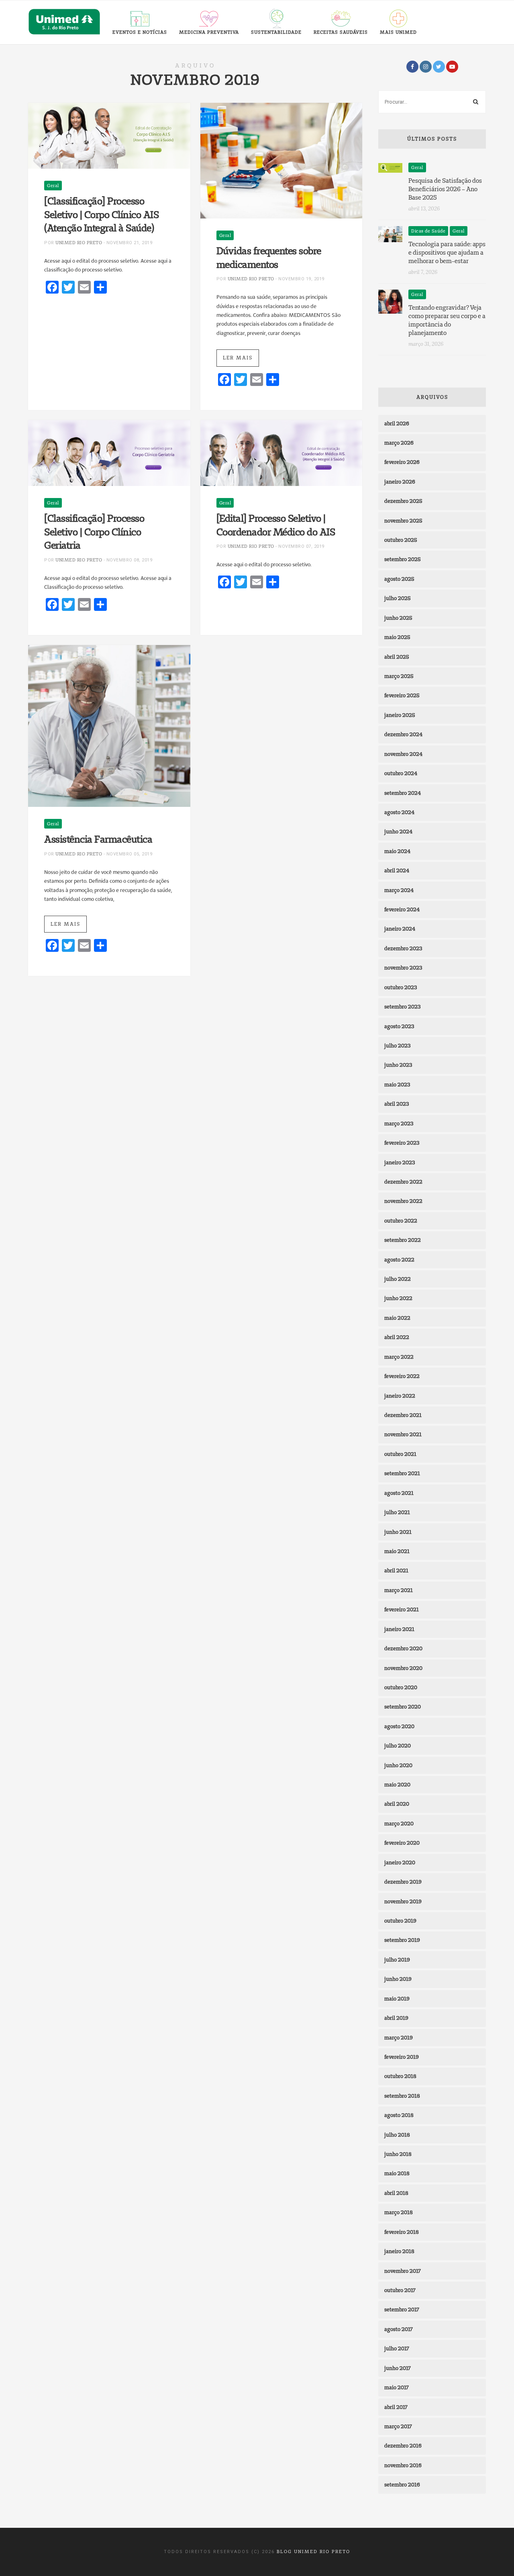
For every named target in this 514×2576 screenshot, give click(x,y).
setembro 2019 (402, 1940)
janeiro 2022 (400, 1396)
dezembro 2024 (403, 734)
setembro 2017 (402, 2309)
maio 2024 (397, 851)
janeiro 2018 (399, 2251)
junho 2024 (398, 831)
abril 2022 (397, 1337)
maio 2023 (397, 1084)
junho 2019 (398, 1979)
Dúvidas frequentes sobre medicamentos (269, 257)
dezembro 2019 (403, 1882)
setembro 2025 (403, 559)
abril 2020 (397, 1804)
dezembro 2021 (403, 1415)
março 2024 (399, 890)
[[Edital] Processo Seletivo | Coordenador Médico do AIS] (281, 452)
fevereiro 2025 (402, 695)
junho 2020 (398, 1765)
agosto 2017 (399, 2329)
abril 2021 (396, 1570)
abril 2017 (396, 2407)
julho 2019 (397, 1960)
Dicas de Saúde (428, 231)
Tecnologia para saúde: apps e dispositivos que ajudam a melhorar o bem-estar (447, 252)
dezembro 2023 (403, 948)
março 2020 (399, 1823)
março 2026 (399, 443)
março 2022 (399, 1357)
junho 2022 (398, 1298)
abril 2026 (397, 423)
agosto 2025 (399, 579)
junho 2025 (398, 618)
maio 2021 (397, 1551)
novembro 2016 (403, 2465)
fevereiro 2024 (402, 909)
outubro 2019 (400, 1921)
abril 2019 (396, 2018)
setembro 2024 (403, 793)
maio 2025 (397, 637)
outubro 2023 (401, 987)
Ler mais (238, 358)
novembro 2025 (403, 521)
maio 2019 (397, 1998)
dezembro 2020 (403, 1648)
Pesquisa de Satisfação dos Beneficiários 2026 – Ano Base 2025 (445, 189)
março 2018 (399, 2212)
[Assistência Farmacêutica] (109, 725)
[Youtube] (452, 67)
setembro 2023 (402, 1006)
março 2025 (399, 676)
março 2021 (399, 1590)
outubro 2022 (401, 1221)
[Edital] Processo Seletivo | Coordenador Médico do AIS (276, 525)
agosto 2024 (399, 812)
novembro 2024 (403, 754)
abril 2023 (397, 1104)
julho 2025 (398, 598)
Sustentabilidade (276, 32)
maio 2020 (397, 1784)
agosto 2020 (399, 1726)
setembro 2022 (403, 1240)
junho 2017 (398, 2368)
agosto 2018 (399, 2115)
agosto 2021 (399, 1493)
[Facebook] (412, 67)
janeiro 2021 (399, 1629)
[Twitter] (439, 67)
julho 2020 (398, 1745)
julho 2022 (398, 1279)
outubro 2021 (400, 1454)
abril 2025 (397, 657)
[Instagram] (426, 67)
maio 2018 (397, 2173)
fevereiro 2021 (402, 1609)
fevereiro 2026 (402, 462)
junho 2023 (398, 1065)
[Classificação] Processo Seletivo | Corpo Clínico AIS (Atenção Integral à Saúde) (101, 214)
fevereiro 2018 (402, 2232)
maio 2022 (397, 1318)
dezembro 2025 (403, 501)
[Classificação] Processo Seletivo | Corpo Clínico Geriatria (94, 532)
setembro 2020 (403, 1706)
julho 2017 (397, 2348)
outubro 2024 (401, 773)
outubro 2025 (401, 540)
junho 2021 (398, 1532)
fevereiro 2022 (402, 1376)
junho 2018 (398, 2154)
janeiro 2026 (400, 482)
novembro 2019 (403, 1901)
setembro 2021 (402, 1473)
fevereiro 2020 (402, 1843)
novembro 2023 (403, 968)
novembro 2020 (403, 1668)
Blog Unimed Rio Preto (313, 2552)
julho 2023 (397, 1045)
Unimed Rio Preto (79, 243)
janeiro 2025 (400, 715)
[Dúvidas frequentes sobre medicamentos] (281, 160)
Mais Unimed (398, 32)
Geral (53, 186)
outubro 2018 (400, 2076)
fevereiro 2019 (402, 2057)
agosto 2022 (399, 1259)
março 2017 (398, 2426)
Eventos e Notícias (140, 32)
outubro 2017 (400, 2290)
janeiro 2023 (400, 1162)
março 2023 (399, 1123)
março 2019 (399, 2037)
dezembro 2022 (403, 1182)
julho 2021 (397, 1512)
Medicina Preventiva (209, 32)
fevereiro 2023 (402, 1143)
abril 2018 (396, 2193)
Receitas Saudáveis (341, 32)
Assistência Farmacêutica (98, 839)
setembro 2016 (402, 2484)
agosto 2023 (399, 1026)
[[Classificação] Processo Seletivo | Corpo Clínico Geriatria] (109, 452)
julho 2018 (397, 2135)
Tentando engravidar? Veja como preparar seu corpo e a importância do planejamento (447, 320)
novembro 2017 (403, 2271)
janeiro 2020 (400, 1862)
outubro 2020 (401, 1687)
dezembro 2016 (403, 2445)
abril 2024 (397, 870)
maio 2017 (397, 2387)
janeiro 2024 (400, 929)
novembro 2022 (403, 1201)
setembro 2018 (402, 2096)
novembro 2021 (403, 1434)
